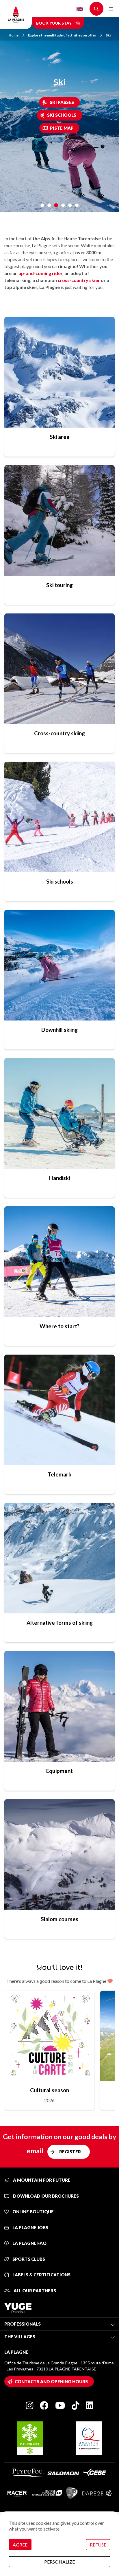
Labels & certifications (41, 2275)
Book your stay (54, 23)
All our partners (34, 2291)
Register (70, 2152)
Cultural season (50, 2090)
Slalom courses (59, 1919)
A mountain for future (41, 2180)
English (80, 9)
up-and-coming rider (40, 273)
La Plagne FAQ (29, 2243)
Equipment (59, 1771)
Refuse (98, 2545)
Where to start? (59, 1326)
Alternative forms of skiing (60, 1623)
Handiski (59, 1178)
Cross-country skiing (59, 733)
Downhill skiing (59, 1030)
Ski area (59, 437)
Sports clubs (28, 2259)
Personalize (59, 2562)
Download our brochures (45, 2196)
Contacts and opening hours (51, 2381)
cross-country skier (79, 280)
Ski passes (62, 102)
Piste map (62, 128)
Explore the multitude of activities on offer (62, 35)
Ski (108, 35)
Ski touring (59, 585)
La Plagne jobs (30, 2227)
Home (14, 35)
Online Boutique (33, 2212)
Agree (20, 2545)
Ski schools (62, 115)
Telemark (59, 1474)
